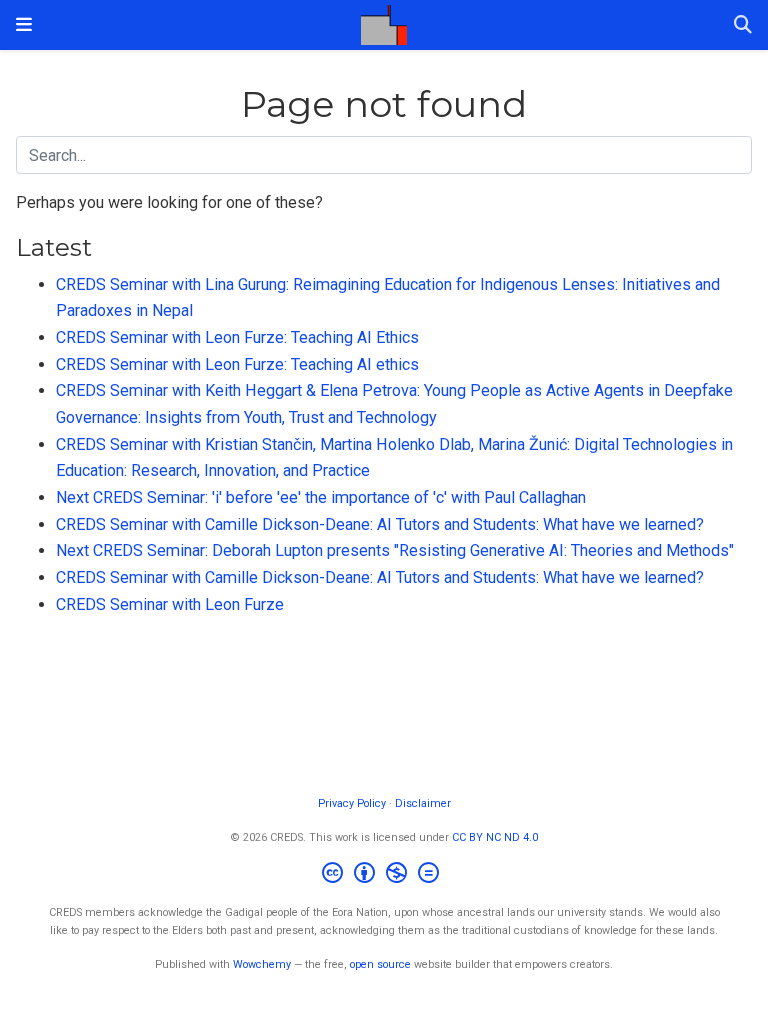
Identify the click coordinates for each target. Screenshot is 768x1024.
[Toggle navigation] (24, 24)
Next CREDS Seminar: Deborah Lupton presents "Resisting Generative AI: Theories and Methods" (395, 550)
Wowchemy (262, 964)
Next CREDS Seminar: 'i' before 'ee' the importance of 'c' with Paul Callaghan (321, 497)
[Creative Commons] (384, 875)
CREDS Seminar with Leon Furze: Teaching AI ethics (237, 364)
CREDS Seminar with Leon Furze (170, 604)
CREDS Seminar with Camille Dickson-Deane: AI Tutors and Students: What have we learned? (380, 524)
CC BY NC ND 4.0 (495, 837)
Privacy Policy (352, 803)
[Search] (743, 25)
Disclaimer (423, 803)
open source (380, 964)
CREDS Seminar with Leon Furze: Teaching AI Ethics (237, 337)
